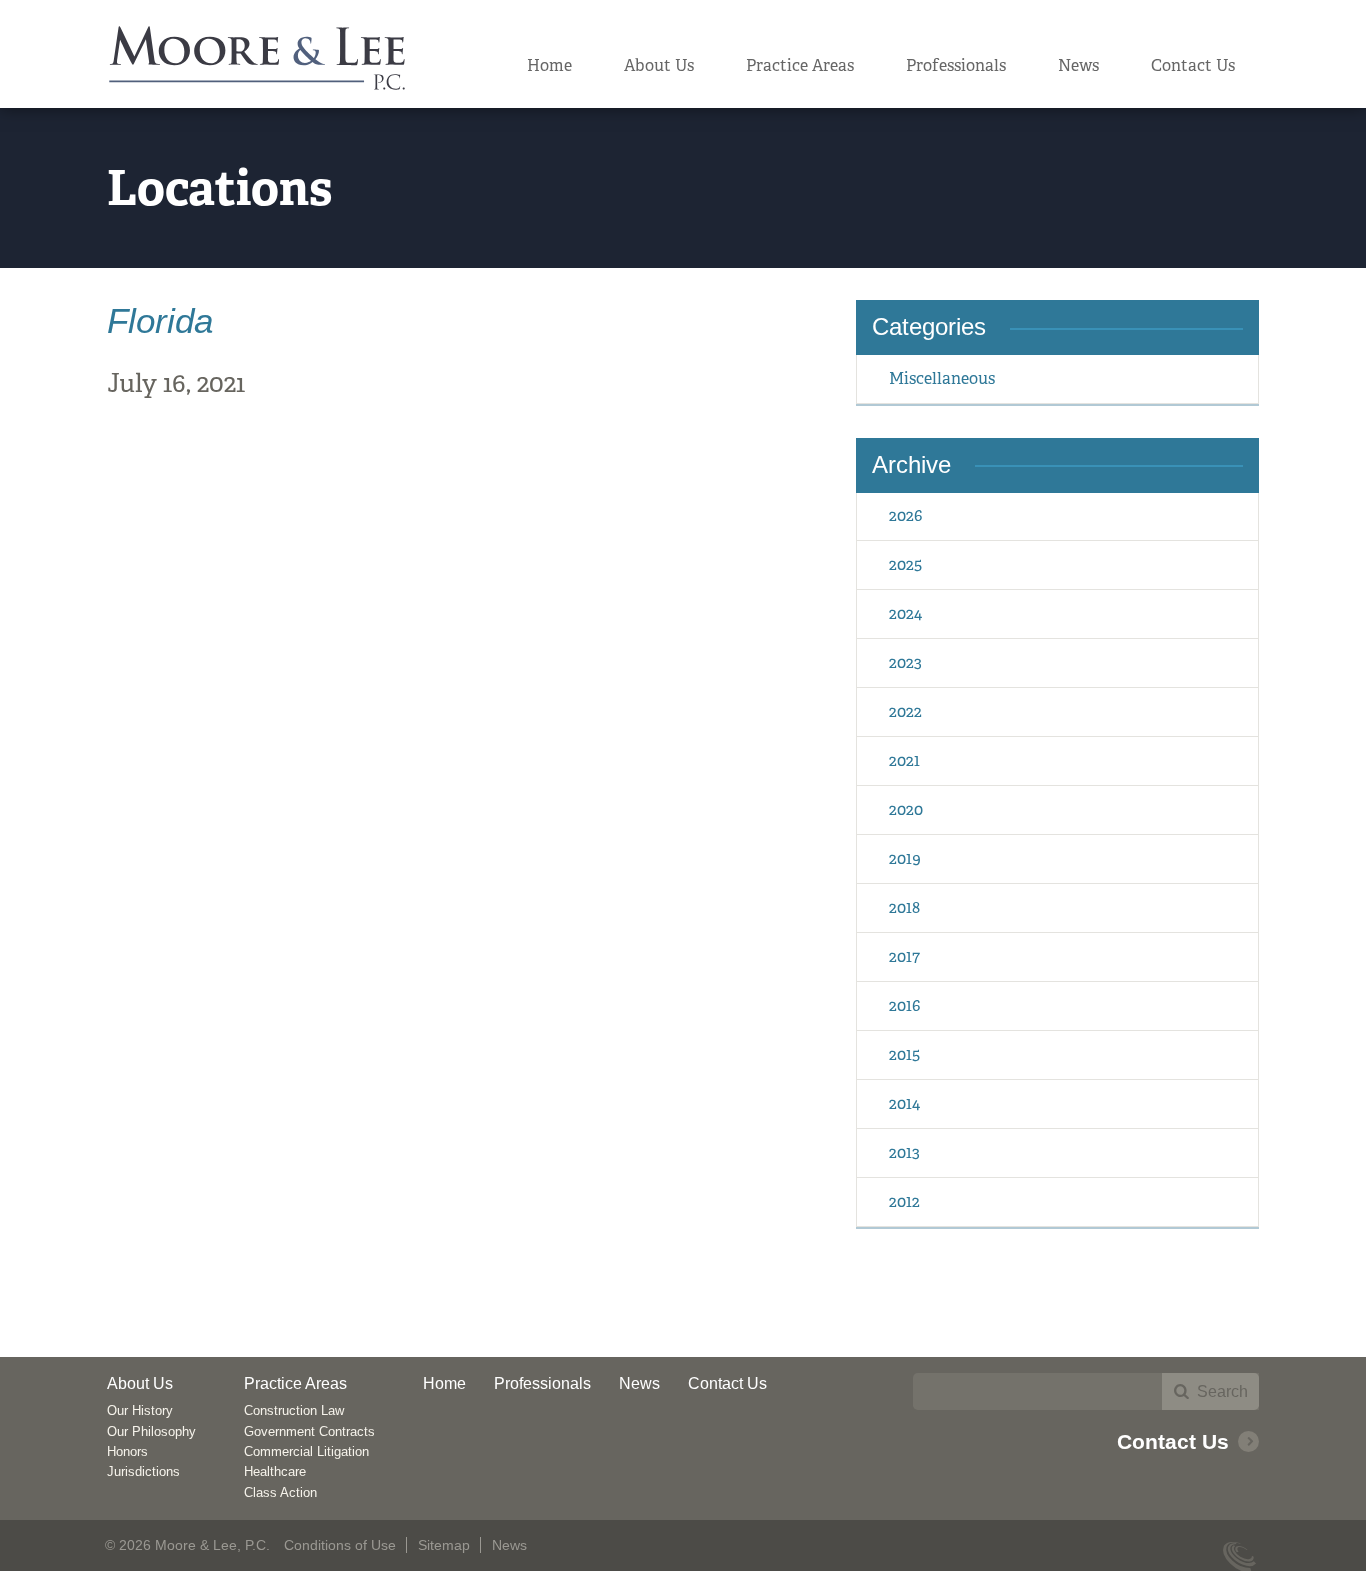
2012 (904, 1201)
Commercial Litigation (306, 1451)
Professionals (956, 65)
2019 (905, 858)
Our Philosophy (151, 1431)
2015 (904, 1054)
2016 (904, 1005)
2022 (905, 711)
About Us (659, 65)
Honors (127, 1451)
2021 (904, 760)
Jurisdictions (143, 1471)
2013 (904, 1152)
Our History (140, 1410)
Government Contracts (309, 1431)
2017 (904, 956)
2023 (905, 662)
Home (549, 65)
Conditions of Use (340, 1545)
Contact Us (1193, 65)
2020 (906, 809)
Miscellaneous (942, 378)
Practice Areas (800, 65)
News (1078, 65)
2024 (905, 613)
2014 (904, 1103)
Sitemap (444, 1545)
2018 (904, 907)
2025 (905, 564)
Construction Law (294, 1410)
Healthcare (275, 1471)
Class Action (280, 1492)
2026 (905, 515)
